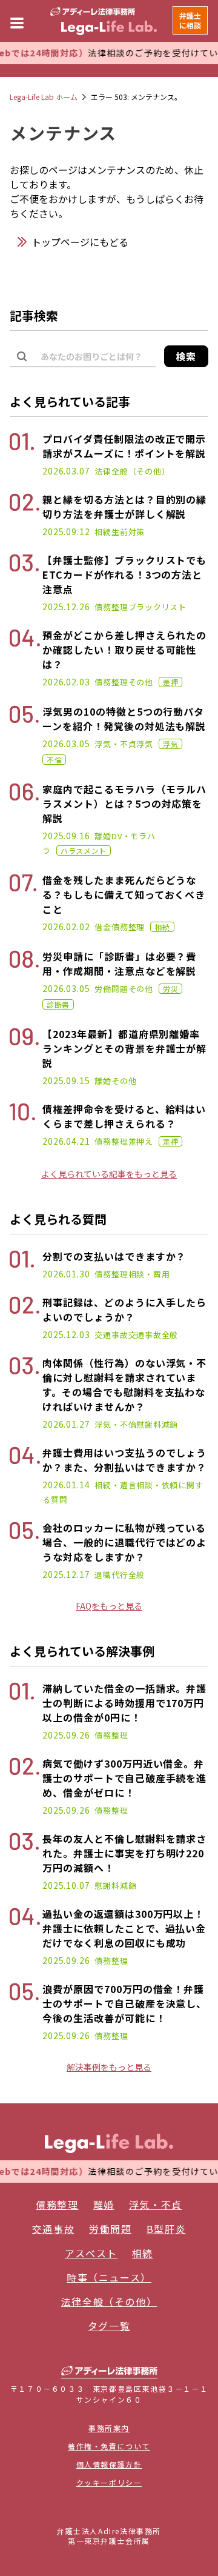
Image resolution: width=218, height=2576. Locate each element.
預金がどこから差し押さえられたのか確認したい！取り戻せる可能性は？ (124, 650)
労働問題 (111, 989)
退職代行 (111, 1575)
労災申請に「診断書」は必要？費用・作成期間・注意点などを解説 (119, 964)
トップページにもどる (80, 242)
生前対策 (128, 532)
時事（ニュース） (109, 2277)
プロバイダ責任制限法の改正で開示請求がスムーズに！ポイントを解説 (124, 446)
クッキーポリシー (109, 2482)
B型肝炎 (166, 2229)
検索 (186, 356)
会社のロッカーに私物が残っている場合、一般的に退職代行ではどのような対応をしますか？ (124, 1542)
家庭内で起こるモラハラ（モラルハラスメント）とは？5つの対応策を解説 (124, 804)
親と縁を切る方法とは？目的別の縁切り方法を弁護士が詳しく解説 (124, 507)
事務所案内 (109, 2428)
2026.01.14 (66, 1485)
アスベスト (91, 2253)
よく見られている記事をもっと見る (109, 1174)
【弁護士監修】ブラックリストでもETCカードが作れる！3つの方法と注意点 (124, 574)
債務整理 (111, 607)
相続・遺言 (115, 1485)
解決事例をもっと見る (109, 2067)
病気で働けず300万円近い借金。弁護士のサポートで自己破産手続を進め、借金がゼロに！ (124, 1778)
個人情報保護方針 (109, 2464)
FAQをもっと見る (109, 1606)
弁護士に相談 (190, 20)
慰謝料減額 (157, 1424)
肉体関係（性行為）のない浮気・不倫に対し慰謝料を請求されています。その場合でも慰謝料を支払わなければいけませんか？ (124, 1385)
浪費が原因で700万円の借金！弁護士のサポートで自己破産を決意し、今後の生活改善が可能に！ (124, 2003)
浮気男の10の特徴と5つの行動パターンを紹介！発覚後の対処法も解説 (124, 719)
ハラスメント (84, 850)
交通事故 (111, 1335)
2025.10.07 (66, 1885)
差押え (141, 1141)
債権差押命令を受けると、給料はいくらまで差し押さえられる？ (124, 1116)
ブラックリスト (157, 607)
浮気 (145, 744)
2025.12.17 (66, 1574)
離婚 (103, 836)
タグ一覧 (109, 2326)
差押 (170, 682)
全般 (137, 1575)
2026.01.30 (66, 1274)
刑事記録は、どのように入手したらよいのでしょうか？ (124, 1310)
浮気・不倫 (115, 1424)
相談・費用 (149, 1274)
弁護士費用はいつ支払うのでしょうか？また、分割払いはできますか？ (124, 1460)
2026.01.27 (66, 1424)
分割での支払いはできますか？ (114, 1256)
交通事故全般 (154, 1335)
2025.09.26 (66, 1735)
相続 (103, 532)
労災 (170, 989)
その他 (141, 682)
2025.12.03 (66, 1334)
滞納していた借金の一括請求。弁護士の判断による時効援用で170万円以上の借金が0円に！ (124, 1703)
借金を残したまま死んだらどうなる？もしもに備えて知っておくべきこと (124, 894)
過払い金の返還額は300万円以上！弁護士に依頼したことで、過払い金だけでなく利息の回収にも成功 (124, 1928)
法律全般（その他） (132, 471)
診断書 (58, 1004)
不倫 (54, 760)
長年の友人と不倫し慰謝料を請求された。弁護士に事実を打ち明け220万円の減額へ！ (124, 1853)
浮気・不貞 (115, 744)
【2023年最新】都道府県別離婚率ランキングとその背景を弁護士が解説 (124, 1048)
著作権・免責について (109, 2446)
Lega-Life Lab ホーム (44, 97)
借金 (103, 927)
